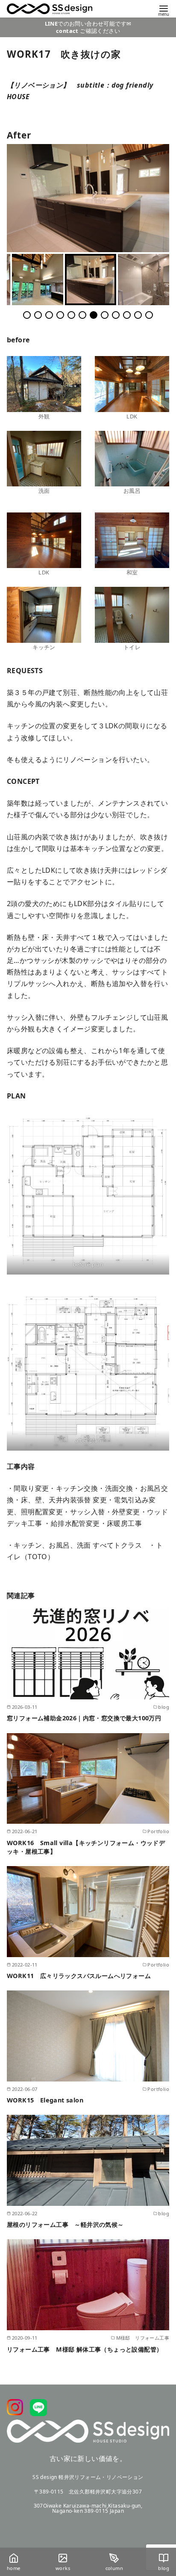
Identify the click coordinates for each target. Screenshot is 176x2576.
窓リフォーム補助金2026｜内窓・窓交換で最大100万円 (84, 1718)
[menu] (164, 10)
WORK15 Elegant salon (45, 2100)
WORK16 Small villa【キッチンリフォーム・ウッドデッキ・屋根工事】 (86, 1847)
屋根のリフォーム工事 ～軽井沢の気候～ (65, 2225)
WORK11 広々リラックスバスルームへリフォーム (79, 1976)
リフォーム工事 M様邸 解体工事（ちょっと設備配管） (85, 2349)
